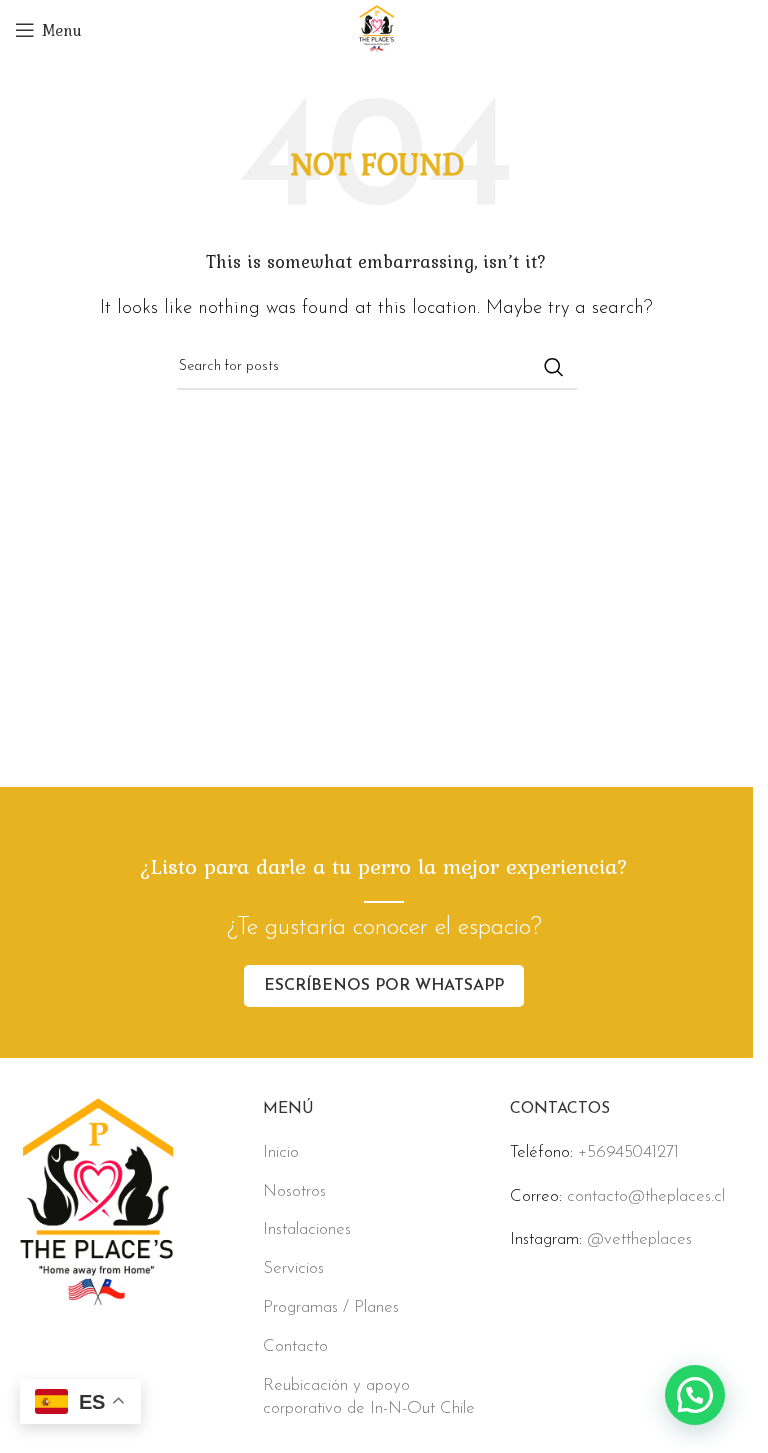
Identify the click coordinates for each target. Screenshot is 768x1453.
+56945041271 (628, 1152)
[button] (695, 1395)
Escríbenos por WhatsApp (384, 986)
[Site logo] (376, 28)
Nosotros (294, 1191)
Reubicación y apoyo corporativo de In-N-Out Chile (369, 1397)
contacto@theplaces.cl (646, 1196)
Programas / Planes (331, 1307)
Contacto (295, 1346)
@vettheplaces (639, 1239)
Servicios (293, 1268)
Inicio (281, 1152)
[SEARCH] (554, 367)
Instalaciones (307, 1229)
